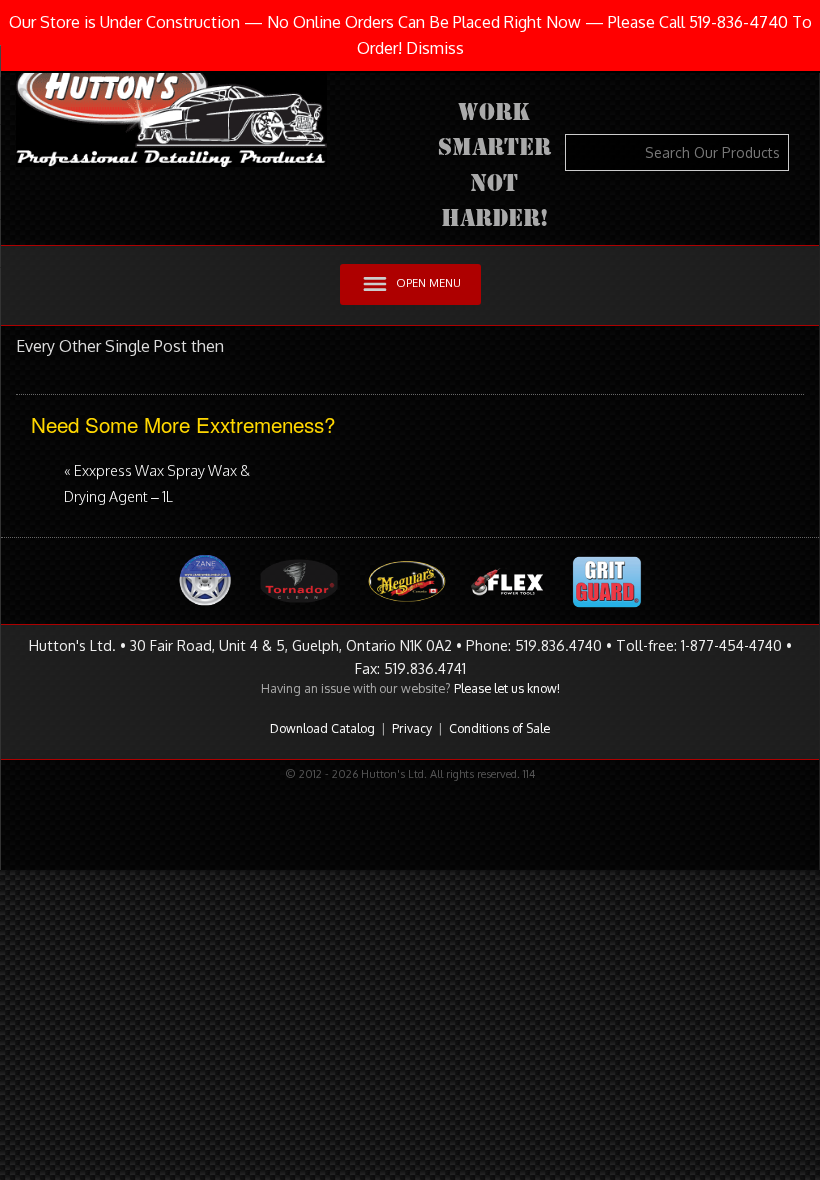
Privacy (412, 728)
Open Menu (428, 283)
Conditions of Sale (499, 728)
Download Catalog (322, 728)
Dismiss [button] (435, 48)
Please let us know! (507, 688)
